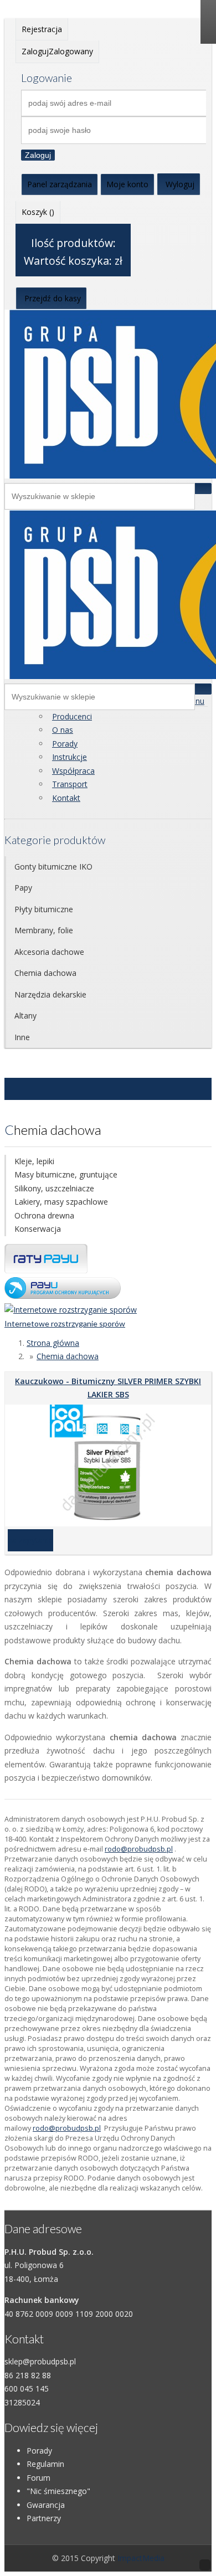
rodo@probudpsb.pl (139, 1849)
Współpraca (73, 771)
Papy (23, 888)
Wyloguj (180, 184)
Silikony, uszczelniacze (54, 1188)
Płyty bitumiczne (44, 909)
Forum (38, 2478)
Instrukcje (70, 757)
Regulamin (45, 2464)
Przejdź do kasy (53, 298)
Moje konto (127, 184)
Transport (70, 784)
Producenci (72, 716)
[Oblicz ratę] (63, 1296)
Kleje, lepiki (34, 1161)
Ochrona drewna (44, 1215)
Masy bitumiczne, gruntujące (66, 1174)
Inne (22, 1037)
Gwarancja (46, 2505)
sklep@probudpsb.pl (40, 2361)
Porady (65, 744)
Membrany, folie (44, 930)
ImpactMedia (141, 2558)
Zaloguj (38, 155)
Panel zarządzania (60, 184)
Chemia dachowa (45, 973)
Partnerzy (44, 2518)
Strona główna (53, 1343)
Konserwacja (38, 1229)
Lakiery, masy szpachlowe (61, 1202)
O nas (63, 730)
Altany (25, 1016)
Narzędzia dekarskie (50, 994)
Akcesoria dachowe (49, 952)
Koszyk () (38, 212)
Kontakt (66, 798)
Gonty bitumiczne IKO (53, 867)
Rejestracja (42, 29)
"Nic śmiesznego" (58, 2491)
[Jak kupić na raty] (46, 1270)
